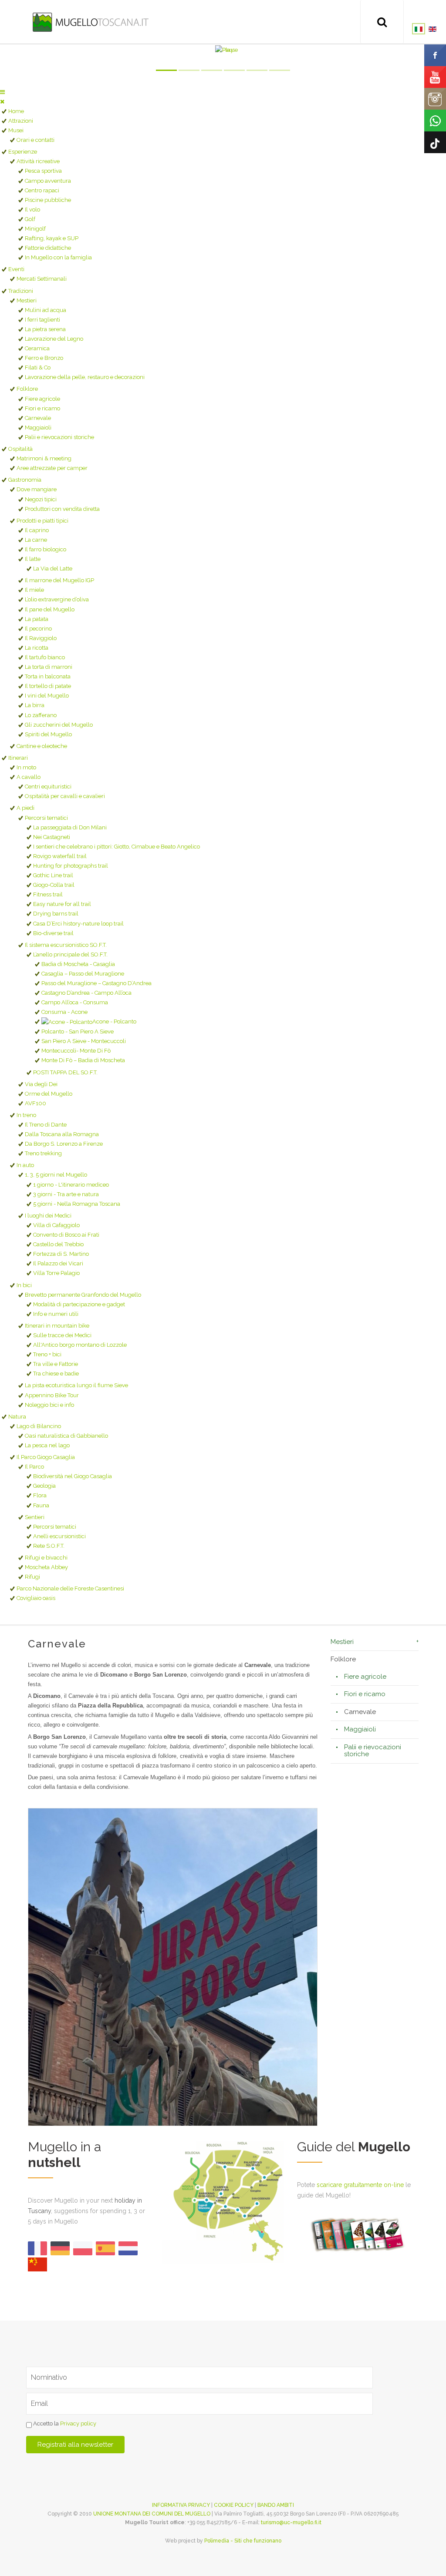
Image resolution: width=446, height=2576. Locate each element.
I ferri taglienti (42, 320)
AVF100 (35, 1103)
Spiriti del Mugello (48, 734)
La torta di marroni (49, 667)
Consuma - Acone (64, 1012)
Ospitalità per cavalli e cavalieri (65, 796)
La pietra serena (45, 329)
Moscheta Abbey (46, 1567)
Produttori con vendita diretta (62, 509)
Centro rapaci (42, 190)
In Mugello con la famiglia (58, 257)
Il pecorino (38, 629)
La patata (37, 619)
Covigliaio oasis (36, 1598)
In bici (24, 1285)
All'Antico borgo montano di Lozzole (80, 1345)
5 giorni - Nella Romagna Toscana (77, 1204)
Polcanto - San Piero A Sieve (78, 1031)
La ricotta (37, 648)
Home (16, 111)
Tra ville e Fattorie (56, 1364)
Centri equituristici (48, 787)
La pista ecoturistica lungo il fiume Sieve (76, 1385)
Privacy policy (78, 2424)
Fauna (41, 1505)
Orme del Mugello (49, 1094)
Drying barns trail (56, 914)
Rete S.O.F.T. (49, 1546)
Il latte (33, 559)
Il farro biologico (46, 549)
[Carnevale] (173, 1967)
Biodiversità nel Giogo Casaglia (73, 1476)
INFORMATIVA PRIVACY (181, 2505)
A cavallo (29, 777)
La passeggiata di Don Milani (70, 827)
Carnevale (38, 418)
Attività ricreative (38, 161)
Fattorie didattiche (48, 248)
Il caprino (37, 530)
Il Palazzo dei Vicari (58, 1263)
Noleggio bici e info (49, 1405)
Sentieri (35, 1517)
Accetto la (64, 2424)
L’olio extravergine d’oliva (57, 599)
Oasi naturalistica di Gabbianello (66, 1436)
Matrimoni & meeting (44, 458)
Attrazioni (21, 121)
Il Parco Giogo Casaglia (46, 1457)
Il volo (32, 210)
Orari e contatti (35, 140)
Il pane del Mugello (50, 609)
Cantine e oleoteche (42, 746)
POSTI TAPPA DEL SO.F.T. (65, 1072)
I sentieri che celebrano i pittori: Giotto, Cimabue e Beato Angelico (117, 847)
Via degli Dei (41, 1084)
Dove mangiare (37, 489)
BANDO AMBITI (276, 2505)
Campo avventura (48, 181)
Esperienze (23, 152)
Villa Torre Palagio (56, 1273)
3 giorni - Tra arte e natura (66, 1194)
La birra (35, 705)
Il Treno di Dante (46, 1125)
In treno (26, 1115)
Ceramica (37, 348)
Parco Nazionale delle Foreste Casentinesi (70, 1588)
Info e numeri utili (56, 1314)
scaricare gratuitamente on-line (360, 2185)
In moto (26, 767)
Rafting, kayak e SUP (52, 238)
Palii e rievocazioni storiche (59, 437)
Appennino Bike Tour (52, 1395)
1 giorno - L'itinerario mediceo (71, 1185)
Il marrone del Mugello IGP (59, 580)
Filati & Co (38, 367)
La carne (36, 540)
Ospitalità (20, 449)
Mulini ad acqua (46, 310)
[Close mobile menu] (2, 102)
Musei (16, 130)
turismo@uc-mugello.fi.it (291, 2522)
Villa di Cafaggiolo (56, 1225)
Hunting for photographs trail (71, 866)
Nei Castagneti (52, 837)
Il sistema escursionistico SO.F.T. (66, 945)
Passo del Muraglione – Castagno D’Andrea (96, 983)
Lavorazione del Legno (54, 339)
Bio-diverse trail (53, 933)
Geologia (44, 1486)
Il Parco (34, 1467)
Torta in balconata (48, 676)
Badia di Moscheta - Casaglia (78, 964)
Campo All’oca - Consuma (75, 1002)
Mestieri (27, 300)
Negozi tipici (41, 499)
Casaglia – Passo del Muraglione (83, 974)
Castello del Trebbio (58, 1244)
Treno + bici (47, 1354)
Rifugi (32, 1577)
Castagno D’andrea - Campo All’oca (86, 993)
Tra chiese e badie (56, 1374)
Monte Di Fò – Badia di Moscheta (83, 1060)
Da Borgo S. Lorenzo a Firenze (64, 1144)
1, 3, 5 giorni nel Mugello (56, 1175)
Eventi (16, 269)
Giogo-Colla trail (54, 885)
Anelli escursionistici (59, 1536)
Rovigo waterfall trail (60, 856)
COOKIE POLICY (234, 2505)
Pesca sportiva (43, 171)
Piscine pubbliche (48, 200)
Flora (40, 1495)
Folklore (27, 389)
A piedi (25, 808)
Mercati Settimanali (42, 279)
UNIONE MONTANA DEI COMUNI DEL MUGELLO (152, 2514)
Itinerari (18, 758)
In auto (25, 1165)
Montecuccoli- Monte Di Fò (76, 1051)
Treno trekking (43, 1153)
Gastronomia (25, 480)
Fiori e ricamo (42, 408)
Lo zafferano (41, 715)
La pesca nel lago (47, 1445)
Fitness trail (48, 894)
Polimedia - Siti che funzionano (243, 2541)
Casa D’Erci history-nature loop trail (78, 924)
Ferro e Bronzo (44, 358)
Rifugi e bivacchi (46, 1558)
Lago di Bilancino (39, 1426)
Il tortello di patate (48, 686)
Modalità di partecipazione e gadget (79, 1304)
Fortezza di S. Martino (61, 1254)
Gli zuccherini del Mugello (59, 725)
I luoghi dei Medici (48, 1216)
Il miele (34, 590)
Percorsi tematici (46, 818)
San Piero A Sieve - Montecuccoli (84, 1041)
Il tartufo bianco (45, 657)
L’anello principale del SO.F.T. (70, 954)
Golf (30, 219)
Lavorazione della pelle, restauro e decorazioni (85, 377)
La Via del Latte (53, 569)
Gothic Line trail (53, 875)
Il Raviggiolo (41, 638)
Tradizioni (21, 291)
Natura (17, 1417)
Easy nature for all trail (62, 904)
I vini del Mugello (47, 696)
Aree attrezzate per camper (52, 468)
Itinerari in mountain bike (57, 1326)
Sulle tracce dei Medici (62, 1335)
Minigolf (35, 229)
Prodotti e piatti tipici (42, 521)
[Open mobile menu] (2, 92)
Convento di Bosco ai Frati (66, 1235)
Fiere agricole (42, 399)
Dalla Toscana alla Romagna (62, 1134)
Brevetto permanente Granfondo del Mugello (83, 1295)
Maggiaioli (38, 428)
